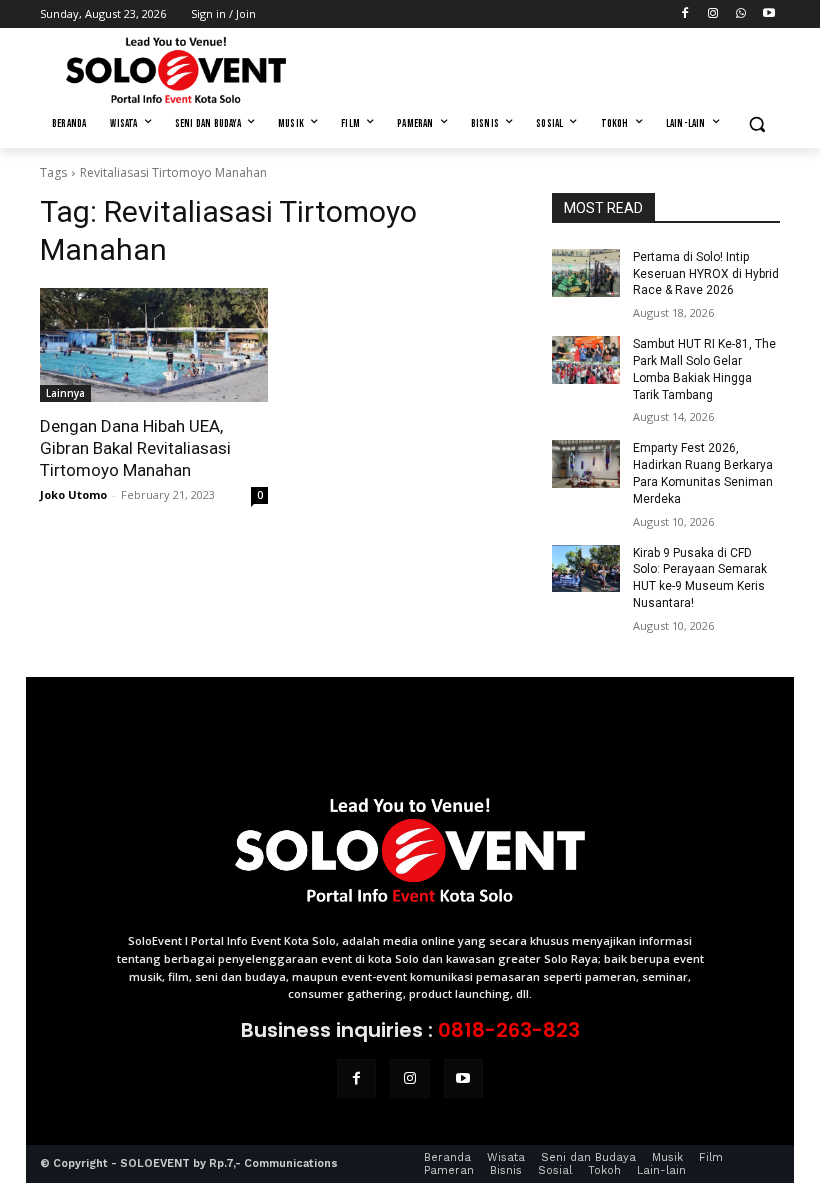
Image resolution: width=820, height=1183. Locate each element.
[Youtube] (768, 14)
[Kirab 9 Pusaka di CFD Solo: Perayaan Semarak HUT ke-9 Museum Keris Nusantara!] (586, 569)
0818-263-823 (509, 1030)
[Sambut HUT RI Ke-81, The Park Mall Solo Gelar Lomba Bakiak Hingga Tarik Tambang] (586, 360)
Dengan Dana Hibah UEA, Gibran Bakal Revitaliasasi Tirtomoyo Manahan (135, 448)
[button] (756, 124)
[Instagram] (713, 14)
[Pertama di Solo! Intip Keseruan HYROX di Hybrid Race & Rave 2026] (586, 273)
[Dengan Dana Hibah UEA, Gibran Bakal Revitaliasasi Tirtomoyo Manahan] (154, 345)
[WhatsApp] (740, 14)
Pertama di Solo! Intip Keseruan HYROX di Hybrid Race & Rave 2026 (706, 274)
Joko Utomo (73, 494)
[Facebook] (685, 14)
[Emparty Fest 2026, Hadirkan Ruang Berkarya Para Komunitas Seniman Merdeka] (586, 464)
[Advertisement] (546, 67)
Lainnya (65, 393)
